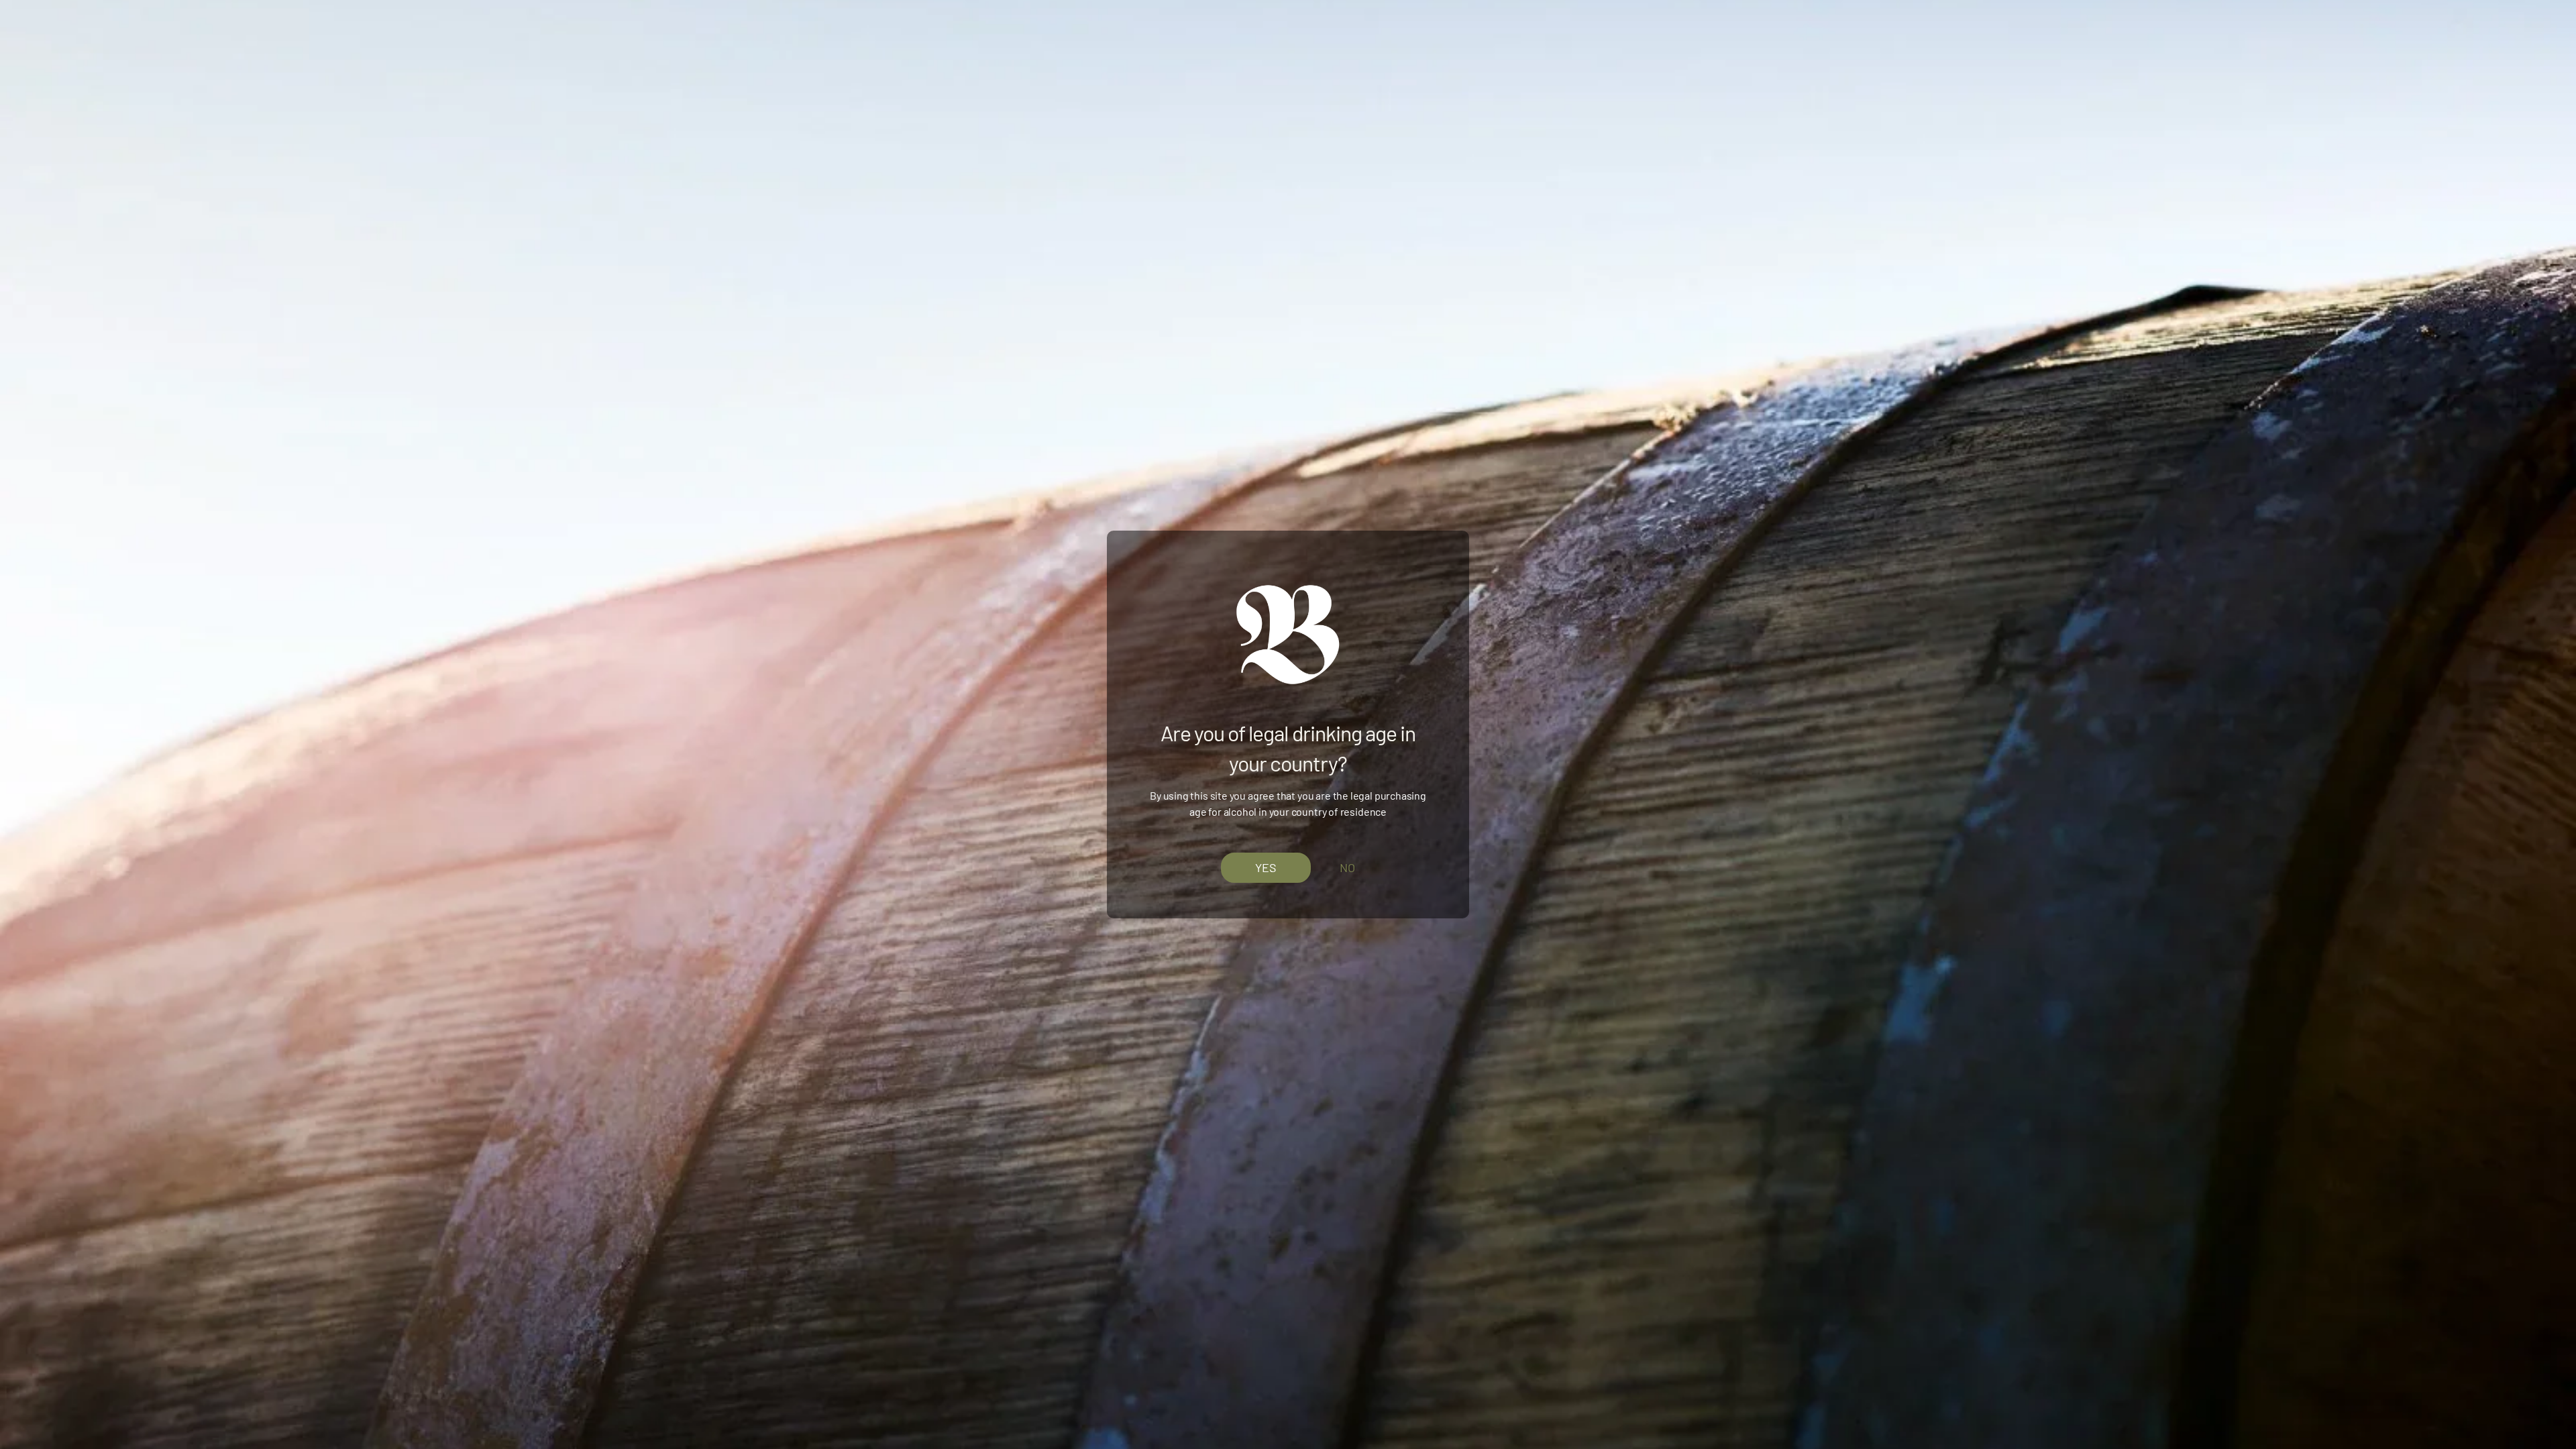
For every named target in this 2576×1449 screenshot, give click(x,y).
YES (1266, 867)
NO (1347, 867)
